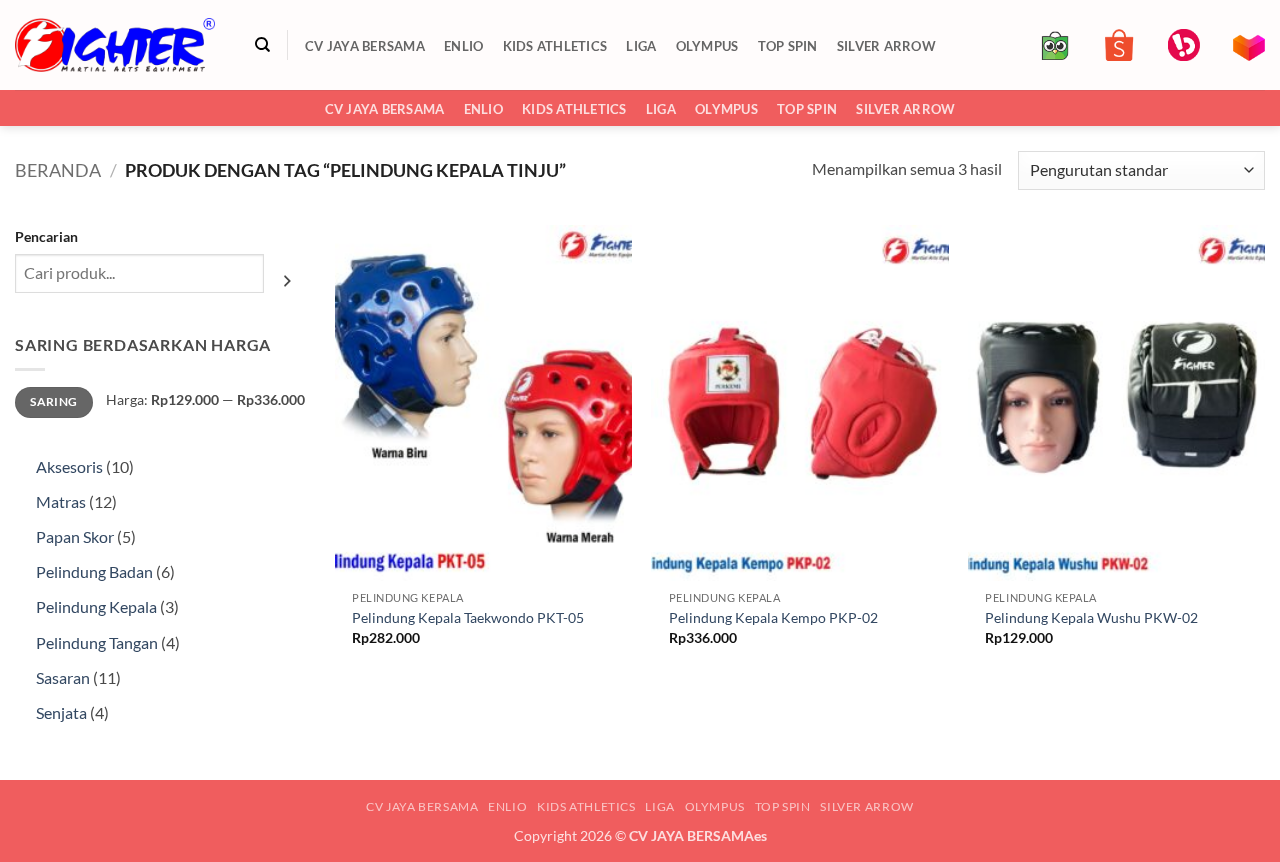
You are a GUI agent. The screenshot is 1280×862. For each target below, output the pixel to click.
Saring (53, 401)
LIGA (641, 46)
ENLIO (463, 46)
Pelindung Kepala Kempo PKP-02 (773, 617)
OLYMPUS (707, 46)
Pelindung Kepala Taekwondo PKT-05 (468, 617)
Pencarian (46, 236)
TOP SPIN (788, 46)
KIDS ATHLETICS (555, 46)
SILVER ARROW (886, 46)
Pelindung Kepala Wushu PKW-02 (1091, 617)
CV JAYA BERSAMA (365, 46)
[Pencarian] (262, 45)
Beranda (58, 170)
